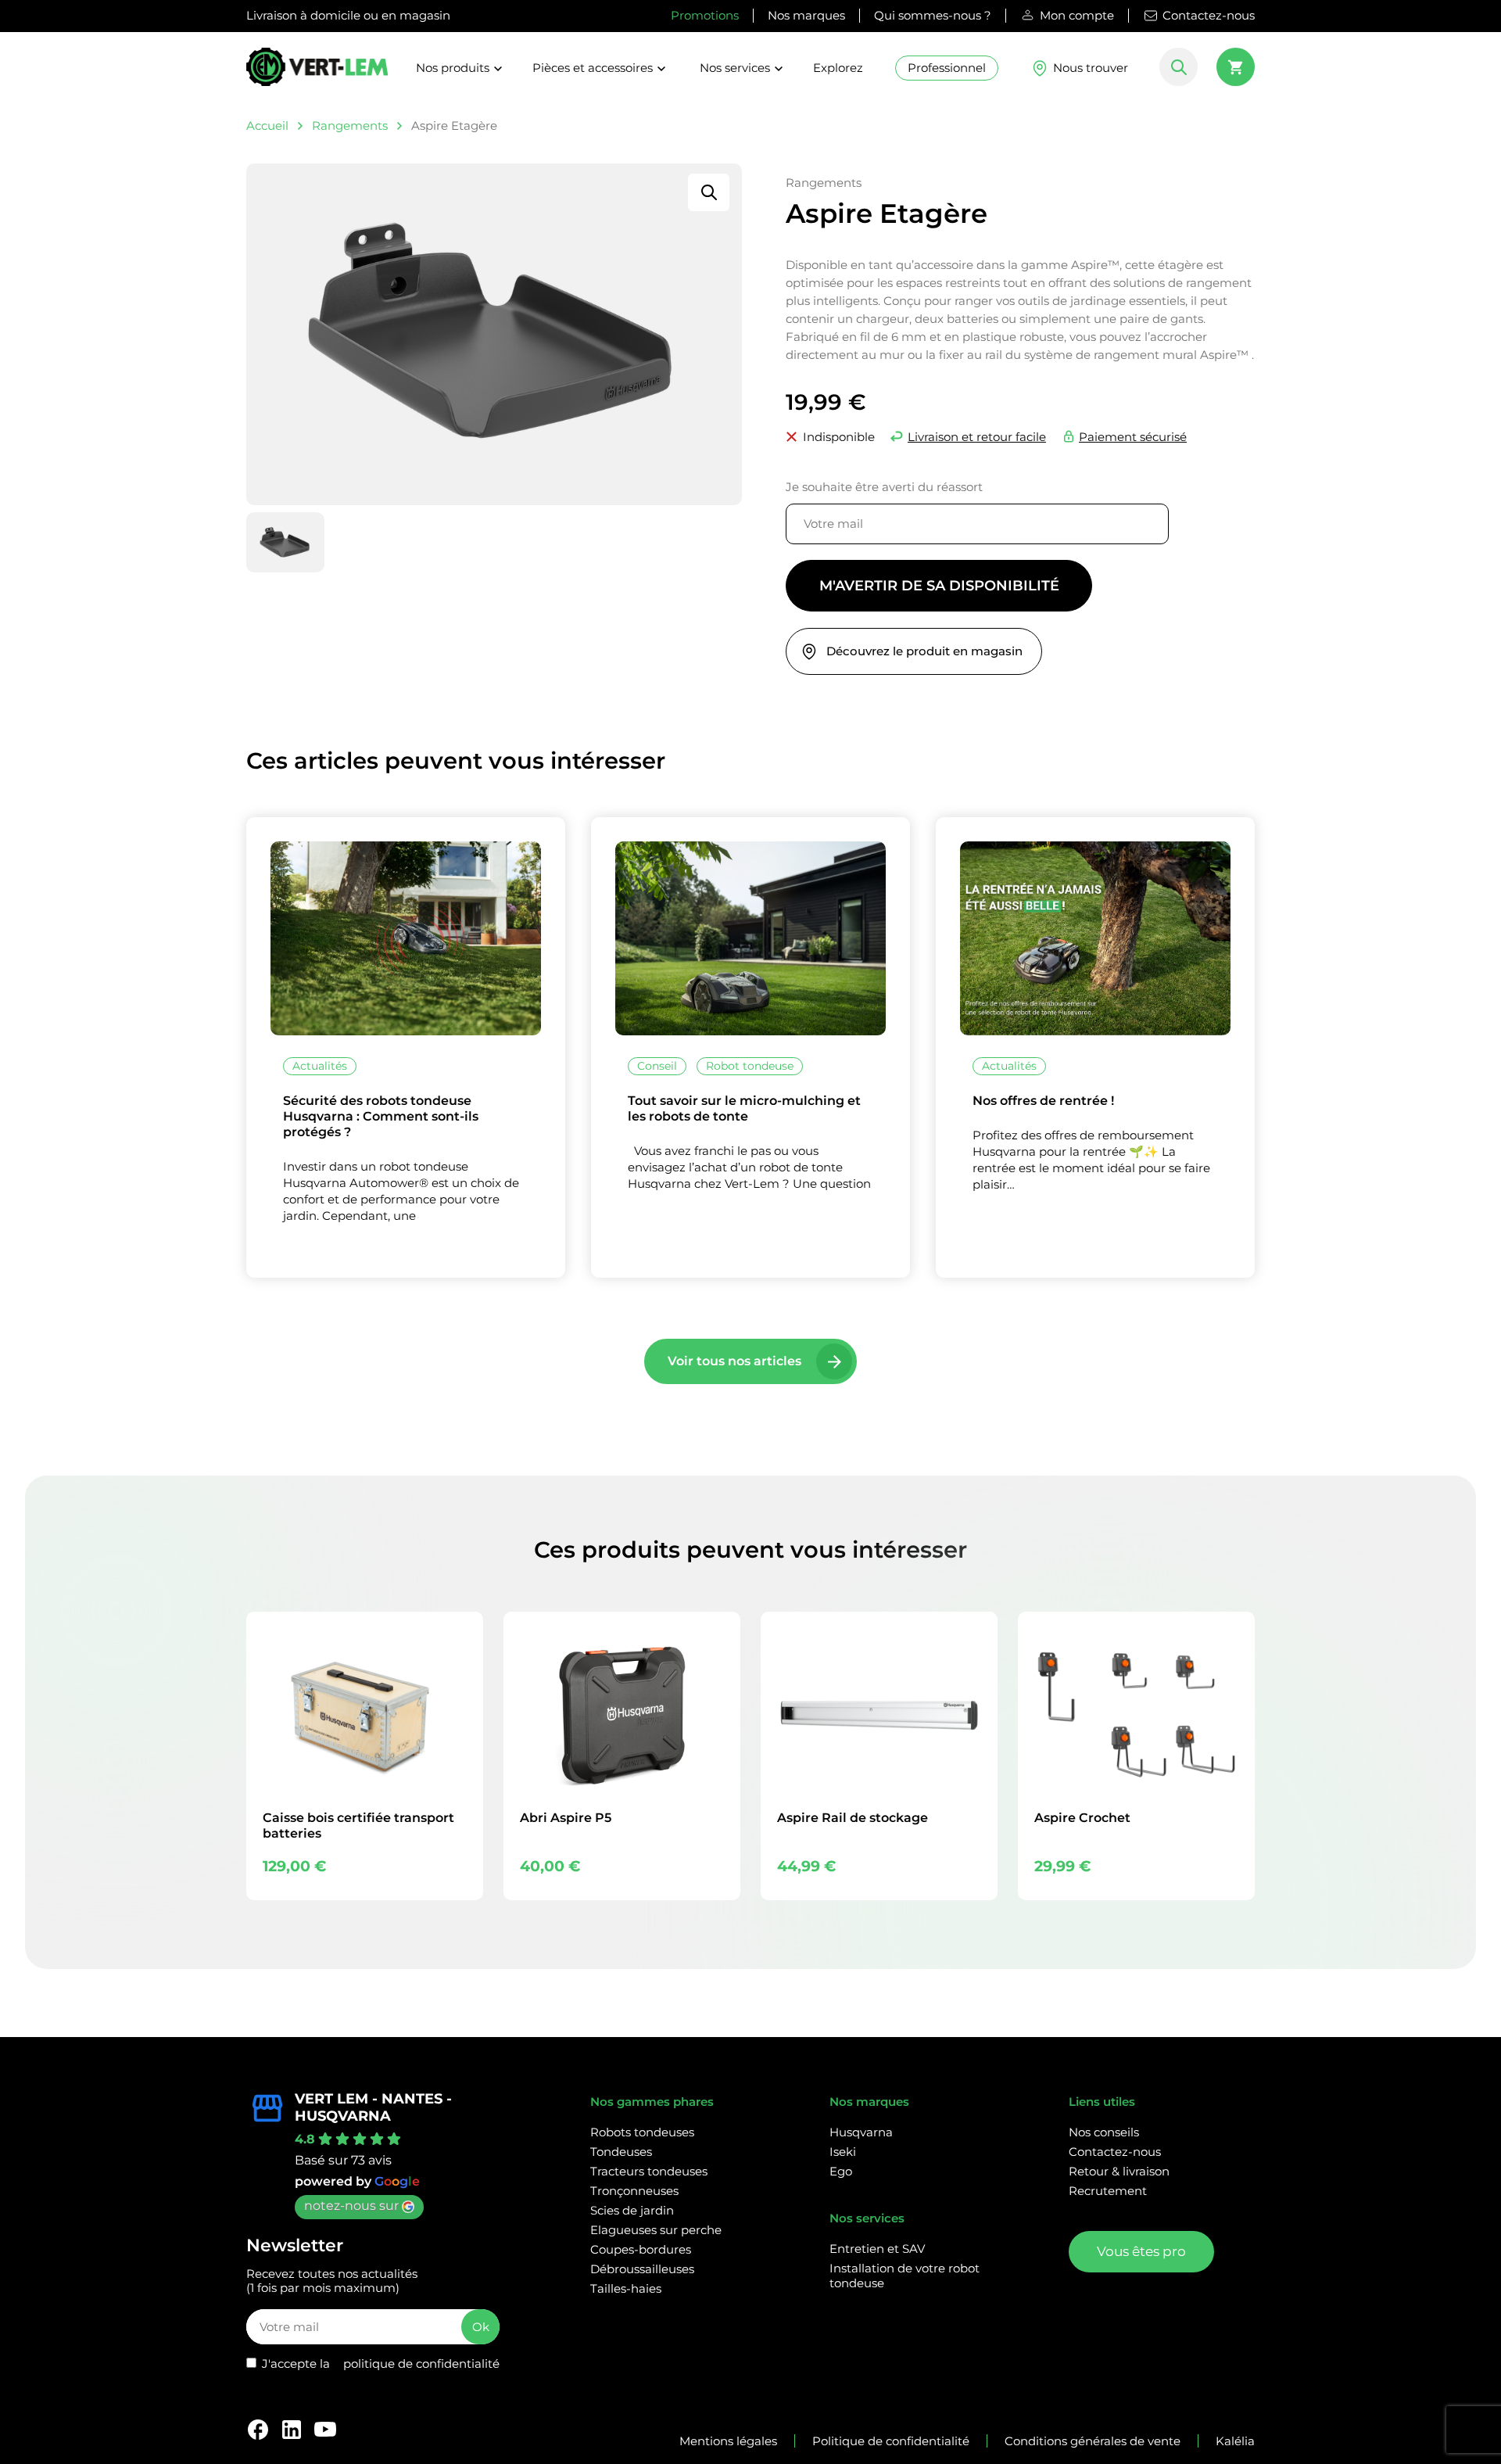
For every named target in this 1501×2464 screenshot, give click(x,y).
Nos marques (806, 15)
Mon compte (1077, 15)
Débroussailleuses (642, 2269)
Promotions (705, 15)
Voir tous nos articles (734, 1361)
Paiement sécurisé (1133, 437)
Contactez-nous (1209, 15)
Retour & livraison (1119, 2171)
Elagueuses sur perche (656, 2230)
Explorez (838, 68)
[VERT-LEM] (317, 74)
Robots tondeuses (642, 2132)
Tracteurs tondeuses (649, 2171)
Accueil (267, 126)
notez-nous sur (351, 2206)
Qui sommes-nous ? (933, 15)
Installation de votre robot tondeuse (905, 2276)
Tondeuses (621, 2152)
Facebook (258, 2430)
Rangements (350, 126)
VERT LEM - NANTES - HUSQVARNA (373, 2107)
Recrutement (1108, 2191)
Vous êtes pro (1141, 2251)
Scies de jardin (632, 2210)
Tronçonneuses (634, 2191)
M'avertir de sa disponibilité (939, 586)
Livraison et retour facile (977, 437)
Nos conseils (1104, 2132)
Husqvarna (861, 2132)
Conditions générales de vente (1093, 2441)
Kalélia (1235, 2441)
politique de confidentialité (421, 2364)
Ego (841, 2171)
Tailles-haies (626, 2288)
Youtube (325, 2430)
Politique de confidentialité (891, 2441)
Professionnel (947, 68)
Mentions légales (728, 2441)
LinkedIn (292, 2430)
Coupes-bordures (641, 2249)
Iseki (843, 2152)
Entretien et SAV (877, 2249)
